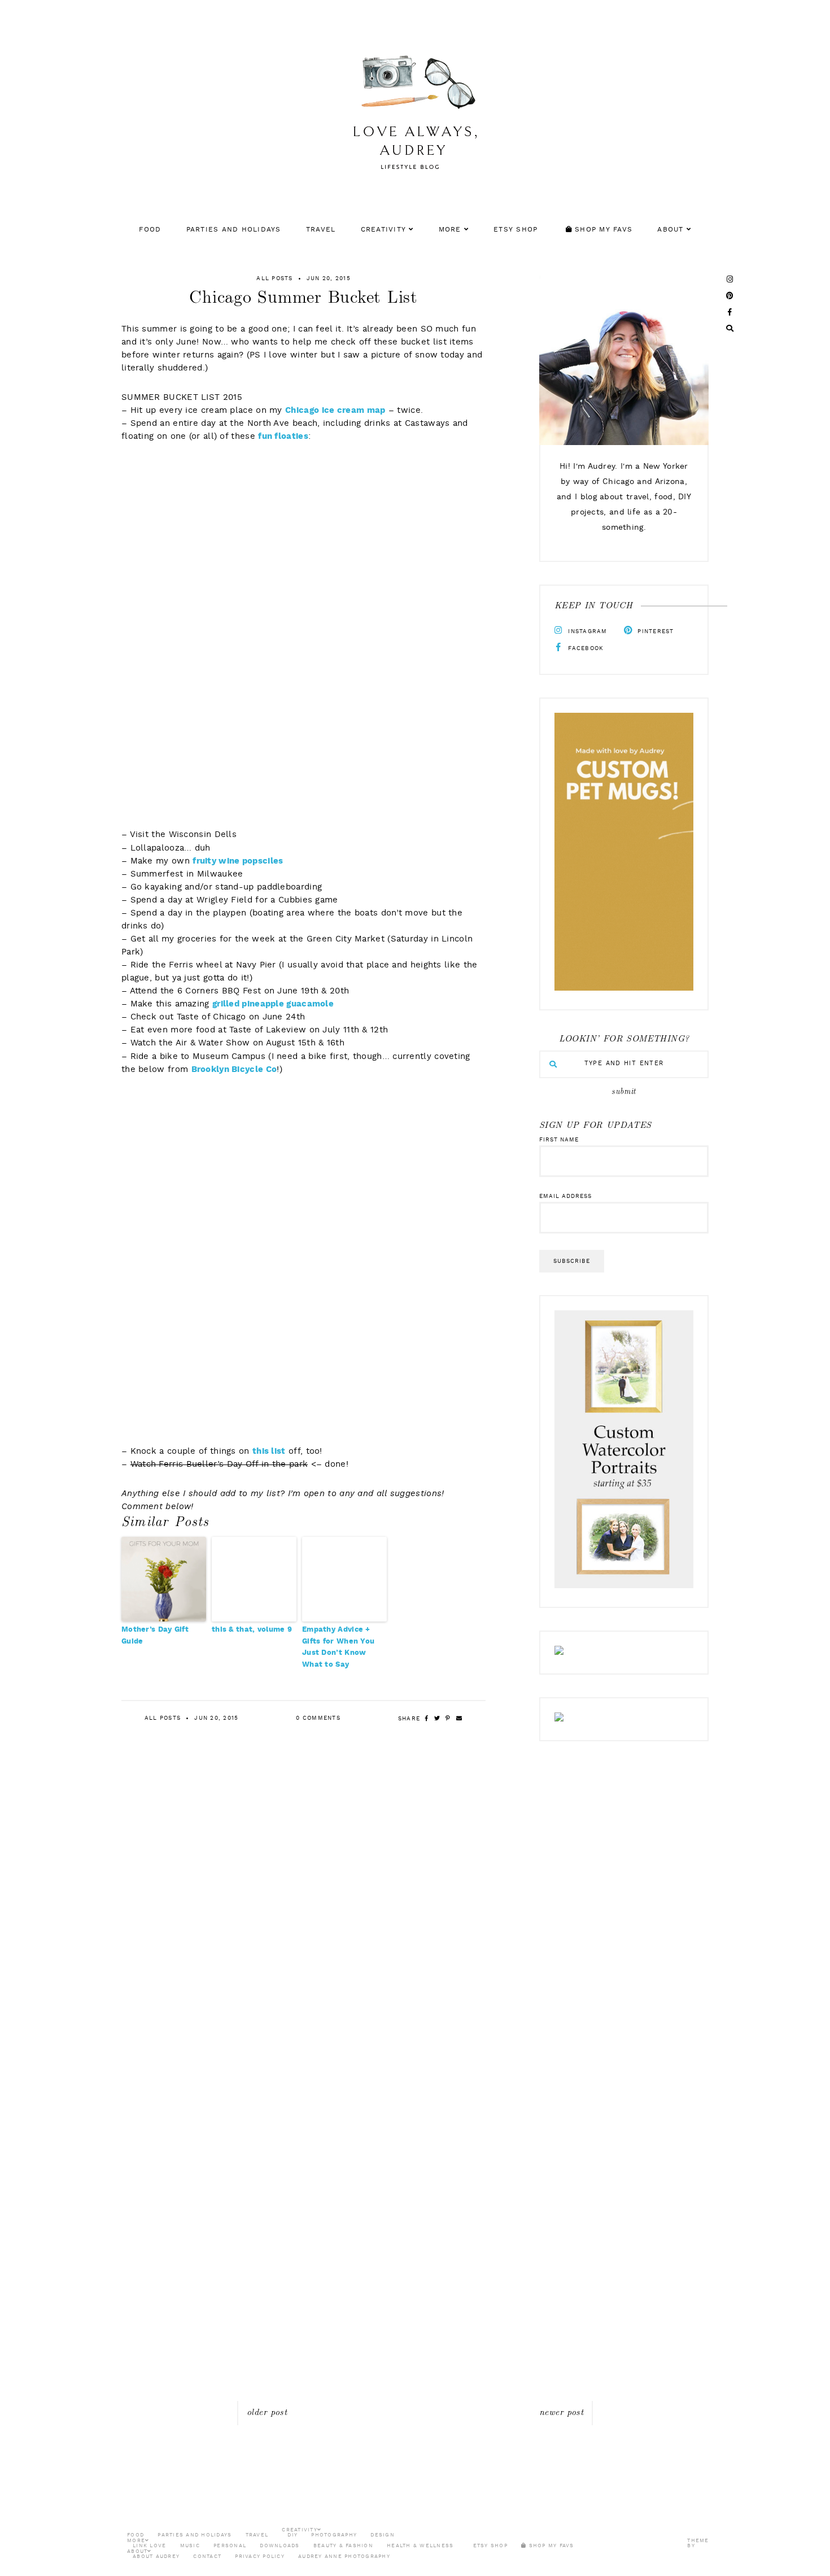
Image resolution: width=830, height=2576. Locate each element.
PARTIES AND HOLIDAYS (234, 230)
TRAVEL (321, 230)
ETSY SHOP (516, 230)
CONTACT (207, 2557)
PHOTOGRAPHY (334, 2535)
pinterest (655, 631)
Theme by (698, 2543)
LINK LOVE (149, 2546)
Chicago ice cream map (335, 411)
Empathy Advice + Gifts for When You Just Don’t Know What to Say (338, 1647)
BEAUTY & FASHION (343, 2546)
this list (269, 1452)
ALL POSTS (274, 278)
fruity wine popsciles (238, 862)
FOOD (150, 230)
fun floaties (283, 437)
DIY (292, 2535)
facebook (585, 648)
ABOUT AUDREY (156, 2557)
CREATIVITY (384, 230)
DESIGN (383, 2535)
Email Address (565, 1196)
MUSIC (190, 2546)
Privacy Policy (260, 2557)
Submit (624, 1092)
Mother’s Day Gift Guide (155, 1636)
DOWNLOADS (279, 2546)
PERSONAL (230, 2546)
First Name (559, 1140)
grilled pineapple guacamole (273, 1004)
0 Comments (318, 1718)
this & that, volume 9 (252, 1630)
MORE (450, 230)
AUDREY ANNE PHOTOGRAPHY (344, 2557)
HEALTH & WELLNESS (420, 2546)
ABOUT (670, 230)
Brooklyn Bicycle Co (234, 1070)
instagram (587, 631)
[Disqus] (415, 1962)
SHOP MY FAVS (602, 230)
